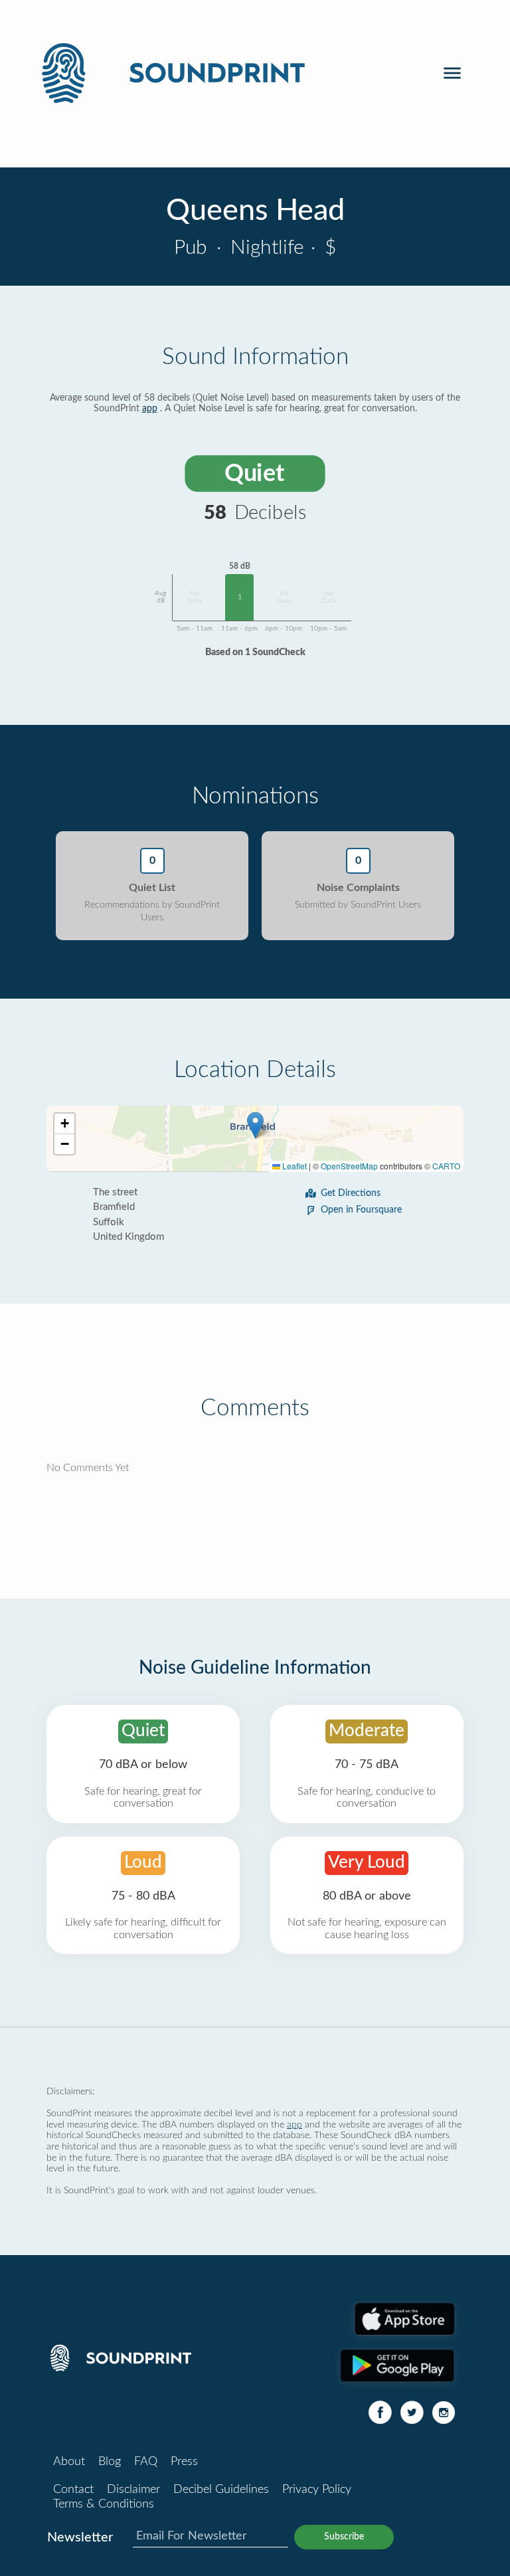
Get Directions (351, 1193)
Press (184, 2462)
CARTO (446, 1166)
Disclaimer (133, 2490)
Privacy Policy (317, 2490)
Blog (110, 2462)
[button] (255, 1125)
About (69, 2462)
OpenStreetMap (349, 1166)
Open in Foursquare (361, 1210)
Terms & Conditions (104, 2504)
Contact (73, 2490)
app (150, 409)
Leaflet (294, 1166)
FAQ (146, 2462)
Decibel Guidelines (221, 2490)
